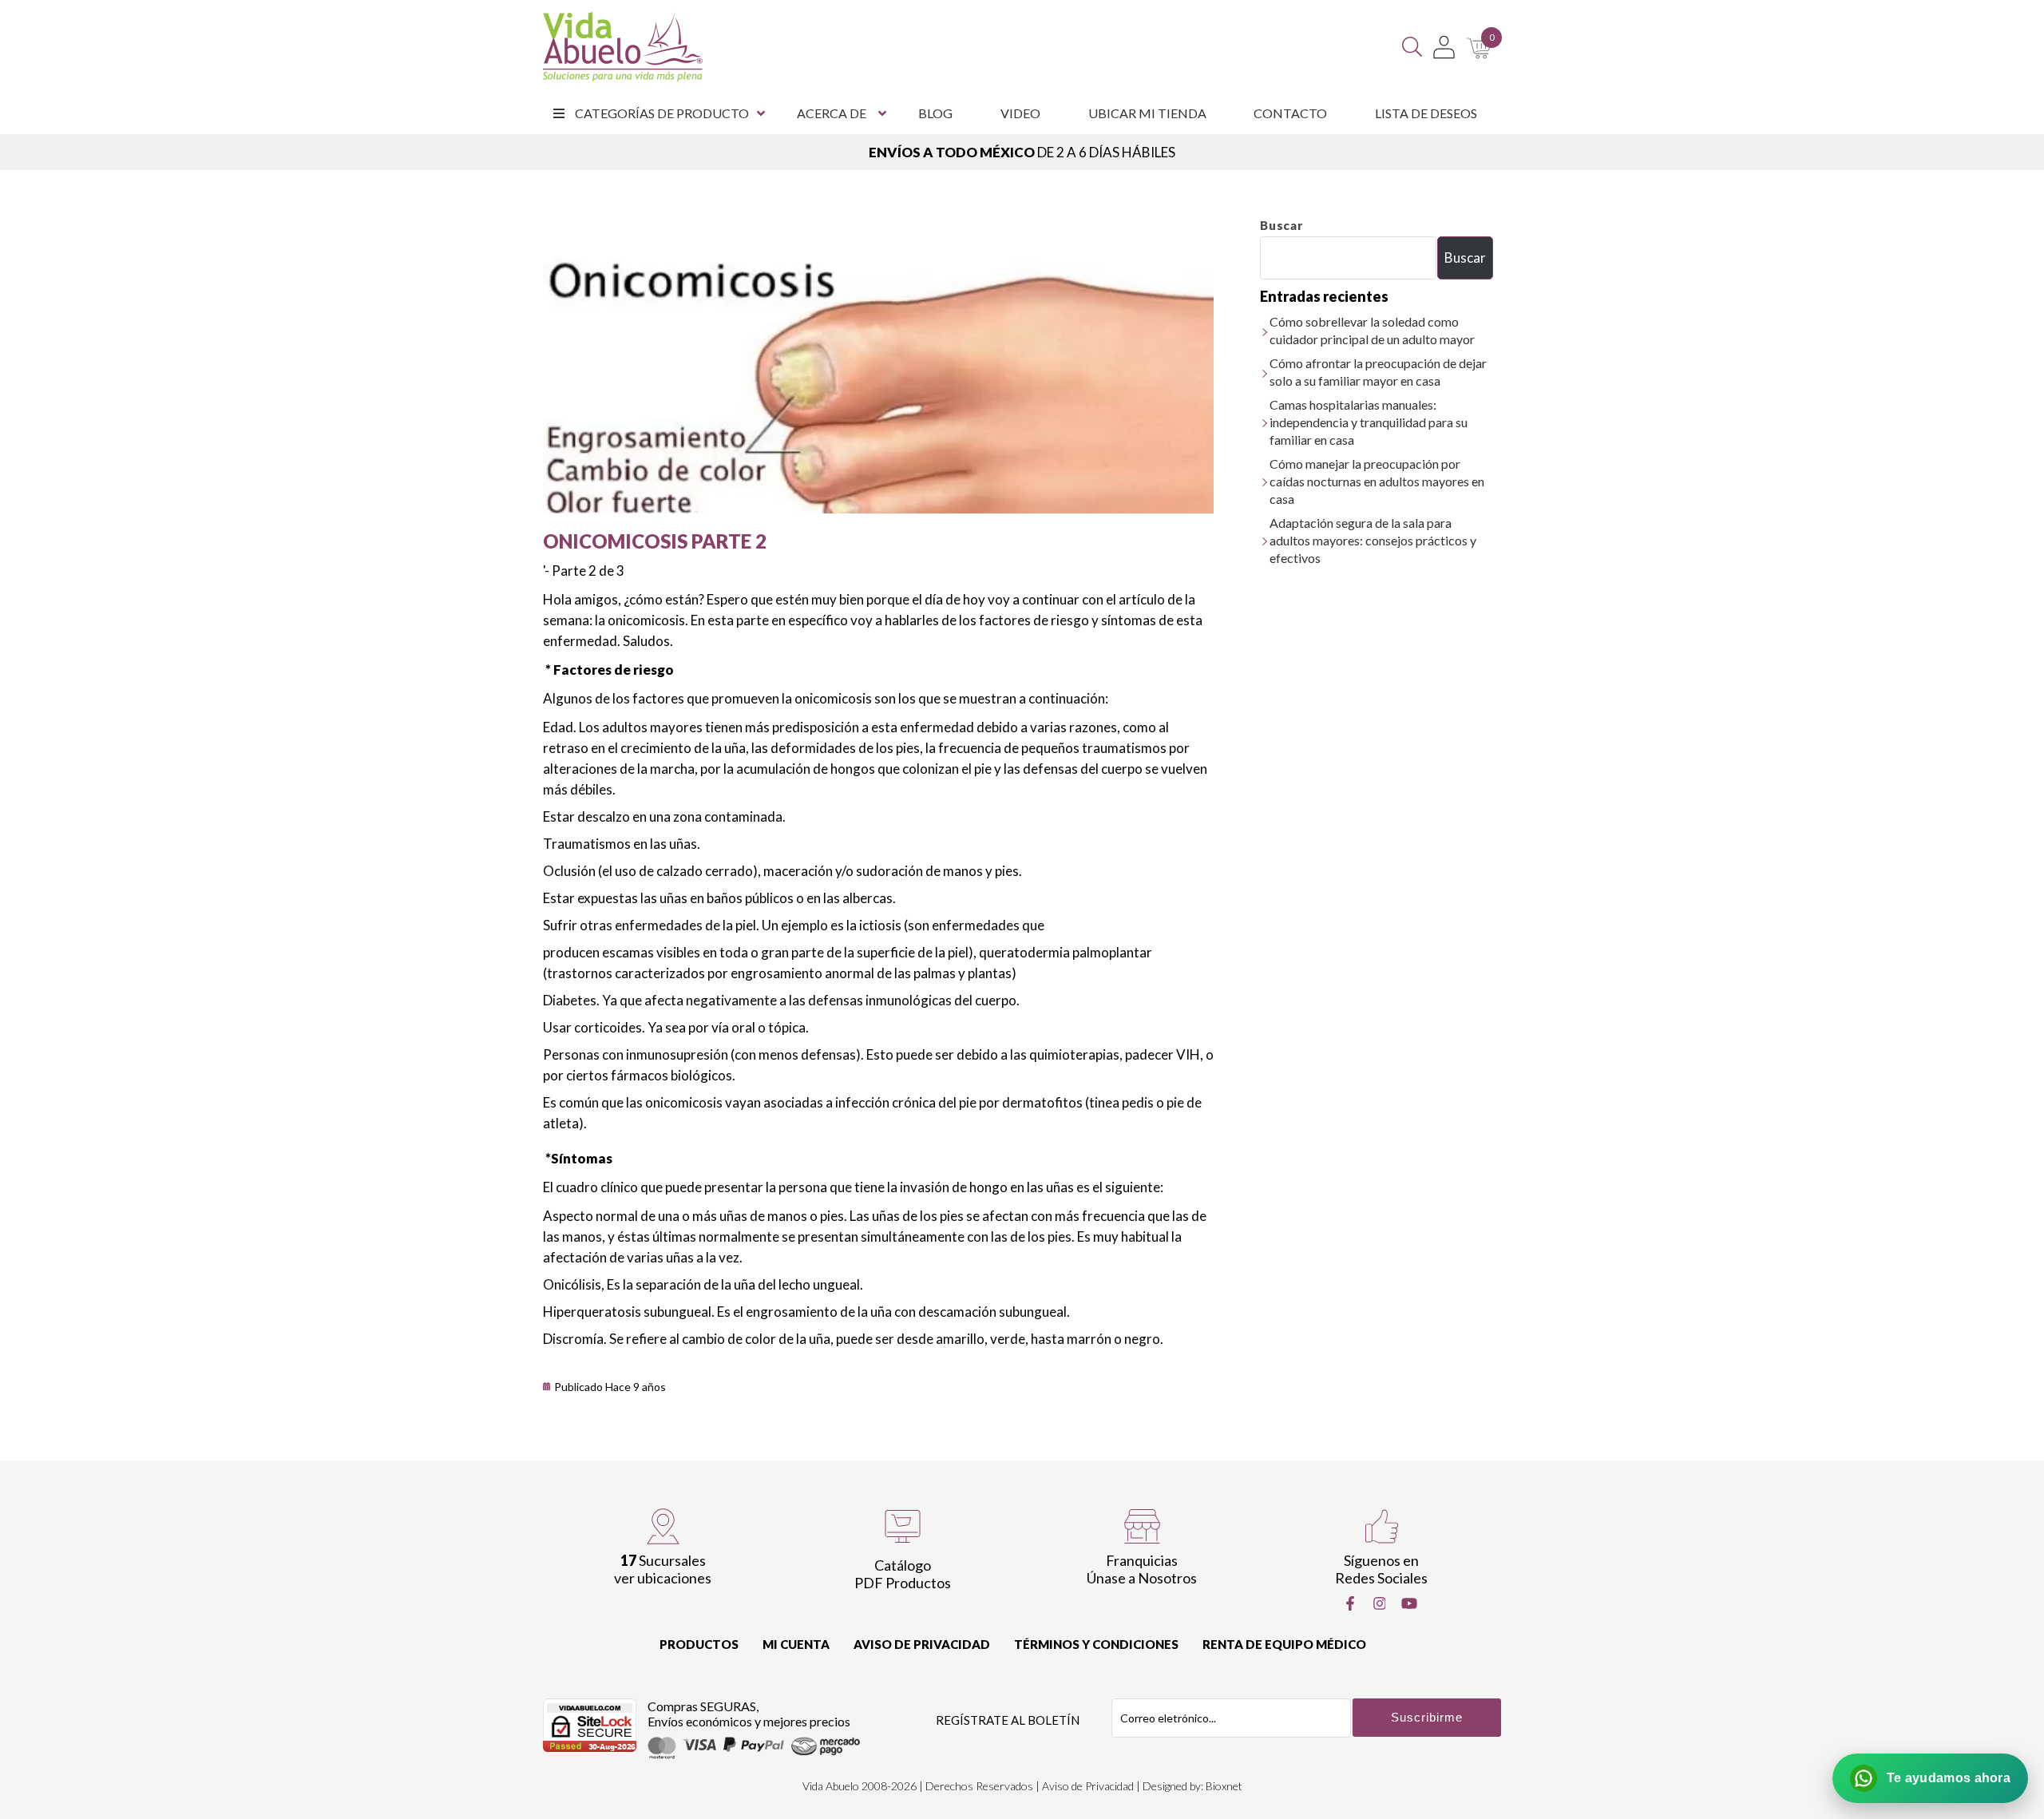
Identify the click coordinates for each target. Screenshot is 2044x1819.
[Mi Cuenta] (1444, 47)
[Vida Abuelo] (623, 47)
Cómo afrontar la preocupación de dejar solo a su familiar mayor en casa (1378, 372)
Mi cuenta (796, 1644)
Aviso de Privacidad (922, 1644)
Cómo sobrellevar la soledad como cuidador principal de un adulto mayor (1372, 330)
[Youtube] (1409, 1603)
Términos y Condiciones (1096, 1644)
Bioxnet (1224, 1786)
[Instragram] (1380, 1603)
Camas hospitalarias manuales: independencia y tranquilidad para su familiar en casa (1369, 422)
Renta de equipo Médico (1284, 1644)
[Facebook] (1350, 1603)
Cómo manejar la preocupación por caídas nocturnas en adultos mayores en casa (1377, 481)
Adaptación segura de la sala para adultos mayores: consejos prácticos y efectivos (1373, 540)
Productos (699, 1644)
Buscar (1281, 225)
